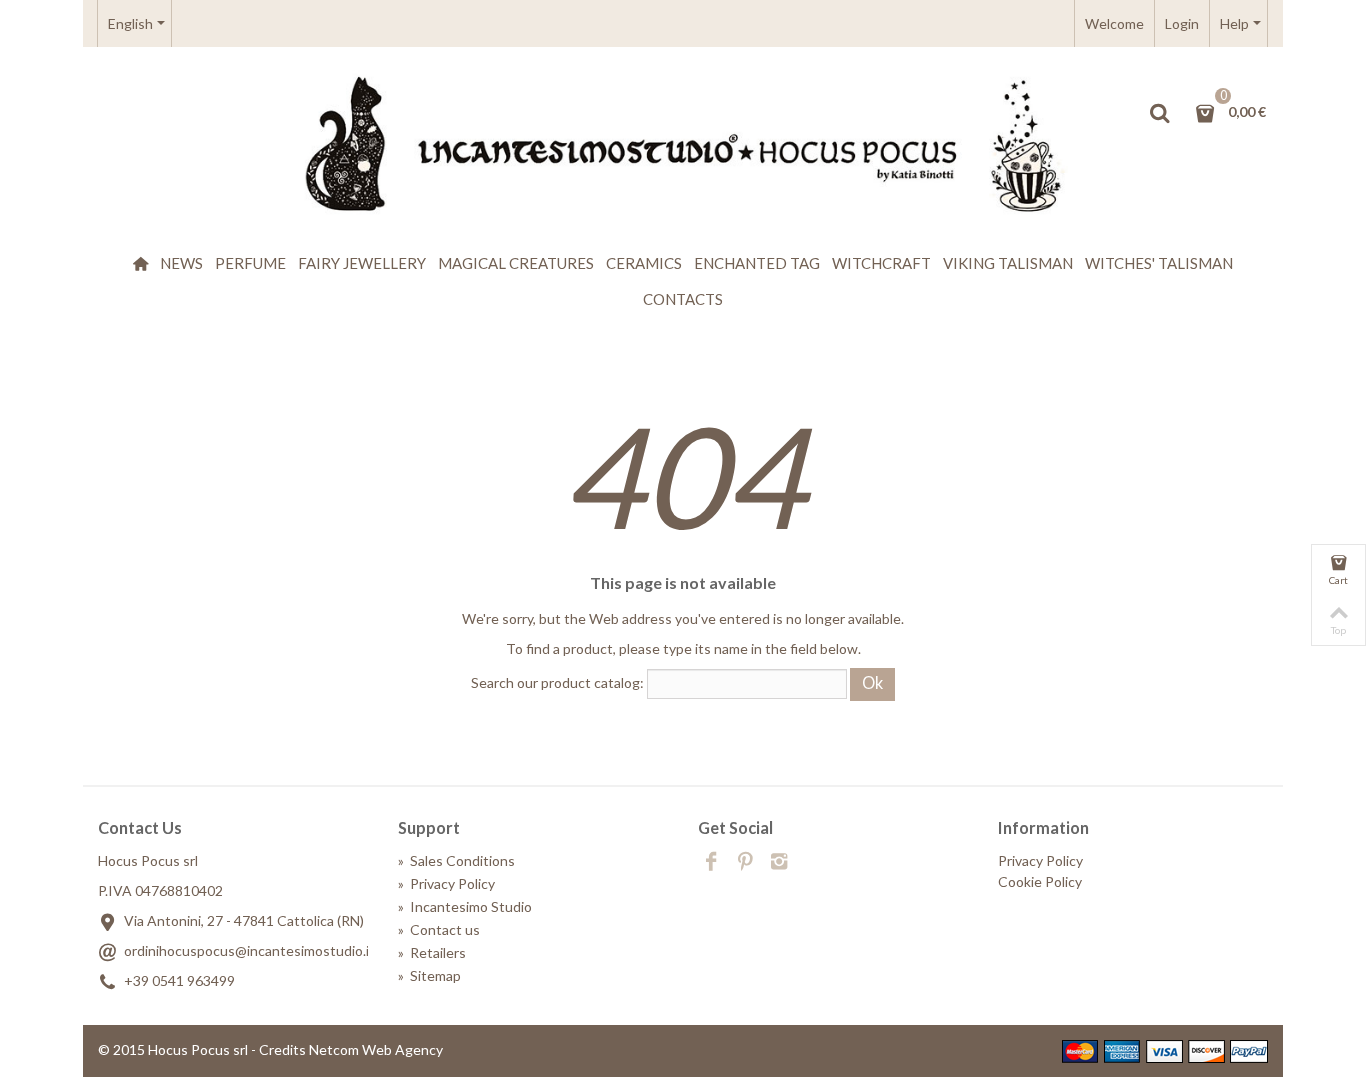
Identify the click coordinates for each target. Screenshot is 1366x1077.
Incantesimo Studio (465, 906)
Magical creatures (516, 263)
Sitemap (429, 975)
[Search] (1159, 113)
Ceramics (644, 263)
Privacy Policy (446, 883)
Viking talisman (1008, 263)
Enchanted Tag (757, 263)
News (181, 263)
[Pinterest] (745, 863)
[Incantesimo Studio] (683, 145)
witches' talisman (1159, 263)
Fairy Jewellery (362, 263)
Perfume (250, 263)
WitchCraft (881, 263)
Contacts (683, 299)
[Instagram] (779, 863)
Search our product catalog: (557, 682)
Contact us (439, 929)
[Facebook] (711, 863)
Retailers (432, 952)
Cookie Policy (1040, 881)
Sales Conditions (456, 860)
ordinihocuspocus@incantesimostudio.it (249, 950)
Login (1182, 23)
